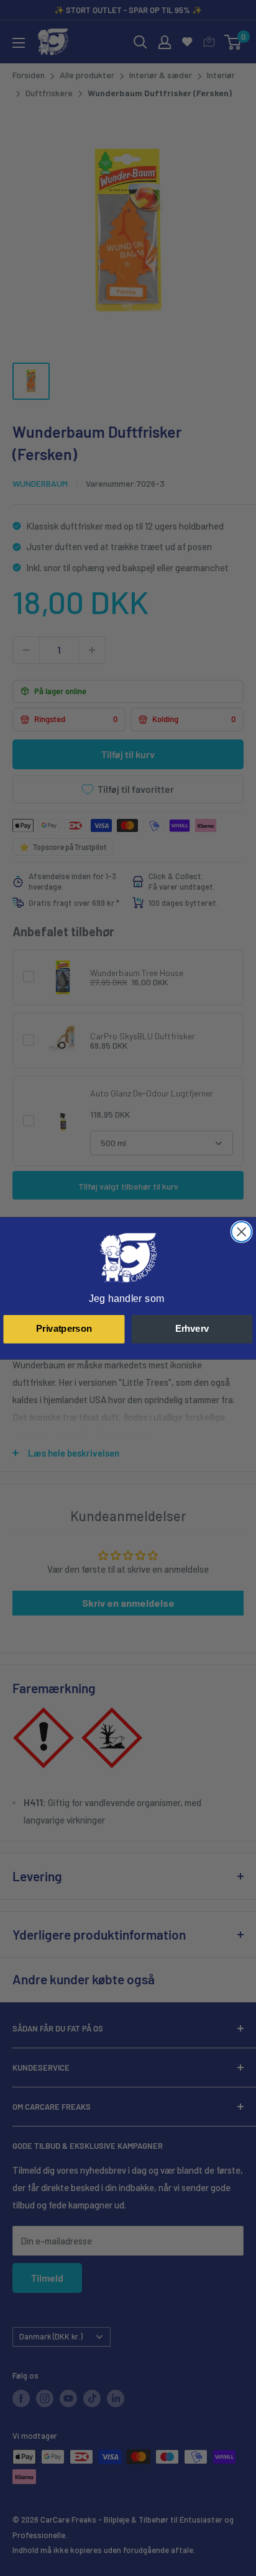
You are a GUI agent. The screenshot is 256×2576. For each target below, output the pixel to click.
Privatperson (64, 1329)
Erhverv (192, 1329)
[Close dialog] (242, 1231)
